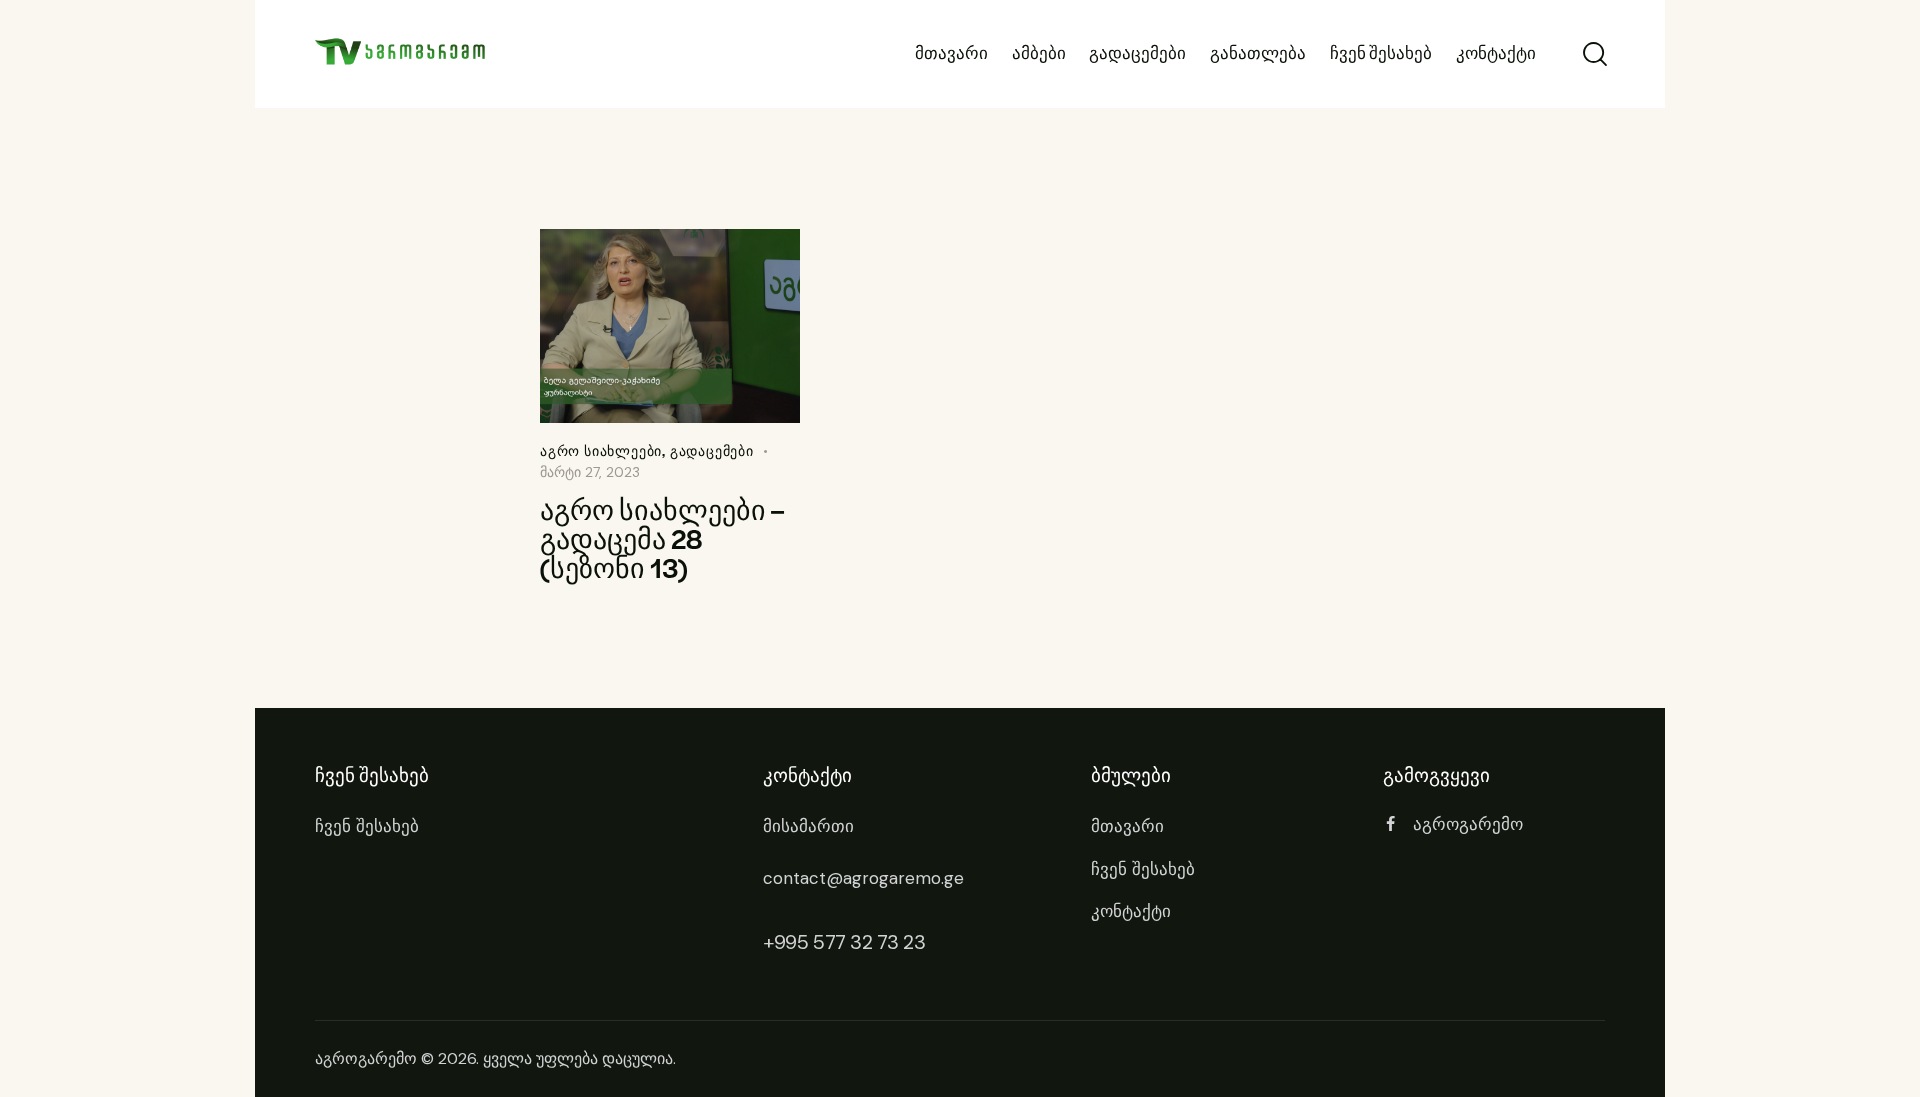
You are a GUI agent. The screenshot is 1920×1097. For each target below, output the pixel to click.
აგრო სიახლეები (601, 450)
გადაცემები (712, 450)
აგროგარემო (366, 1058)
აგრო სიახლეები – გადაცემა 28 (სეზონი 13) (662, 538)
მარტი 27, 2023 (590, 472)
